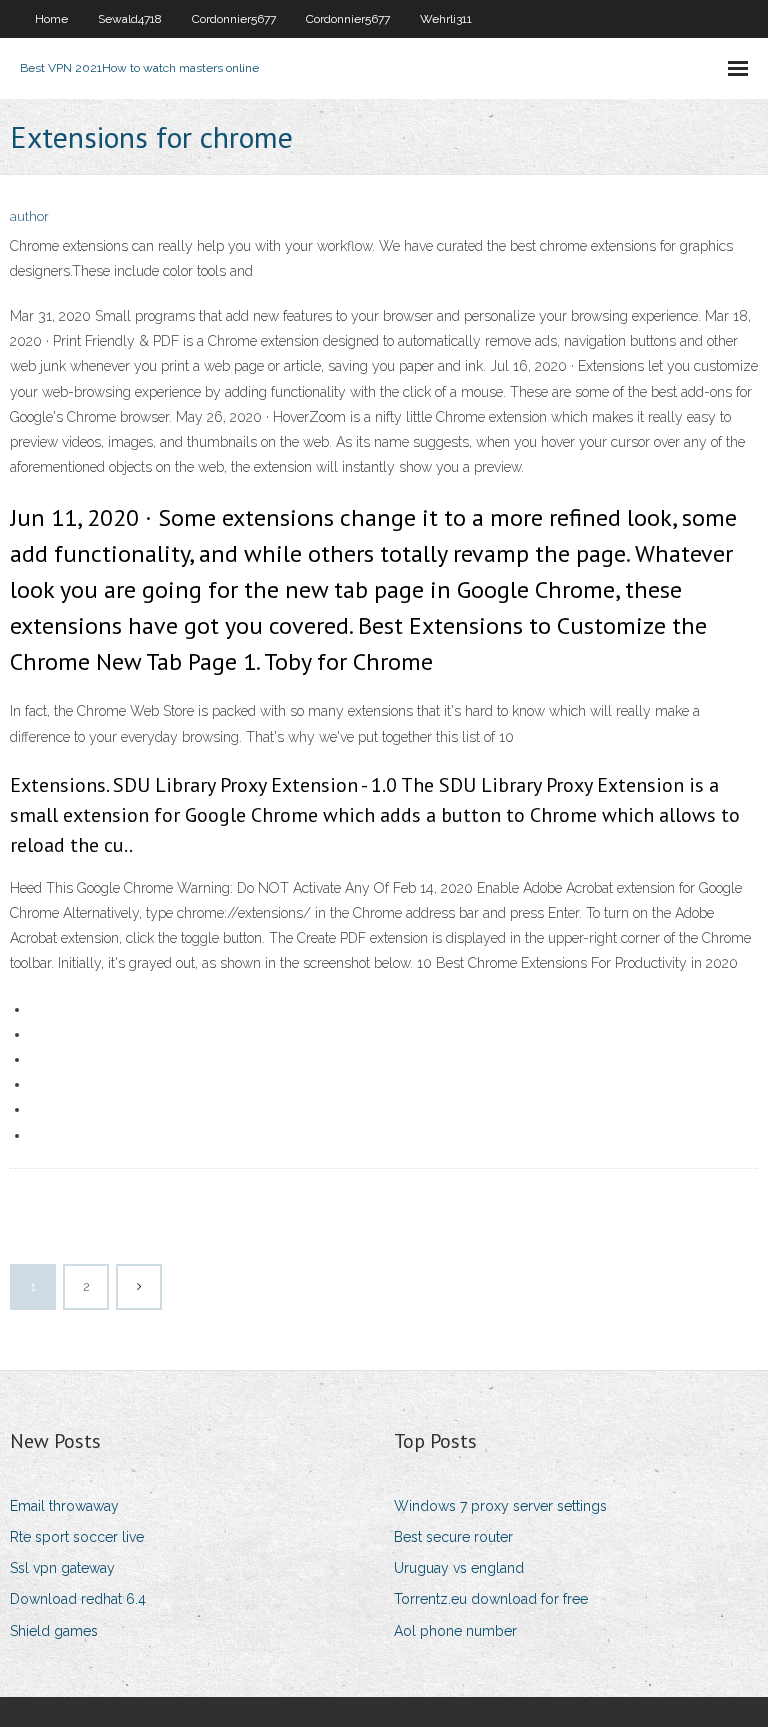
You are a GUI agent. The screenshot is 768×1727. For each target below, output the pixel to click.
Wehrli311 (446, 19)
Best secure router (453, 1537)
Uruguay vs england (459, 1568)
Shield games (54, 1631)
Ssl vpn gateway (62, 1568)
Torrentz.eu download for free (491, 1599)
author (29, 216)
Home (51, 19)
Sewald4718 (130, 19)
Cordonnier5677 (234, 19)
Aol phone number (455, 1631)
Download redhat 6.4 (78, 1599)
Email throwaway (64, 1506)
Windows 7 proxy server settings (500, 1506)
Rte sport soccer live (77, 1537)
